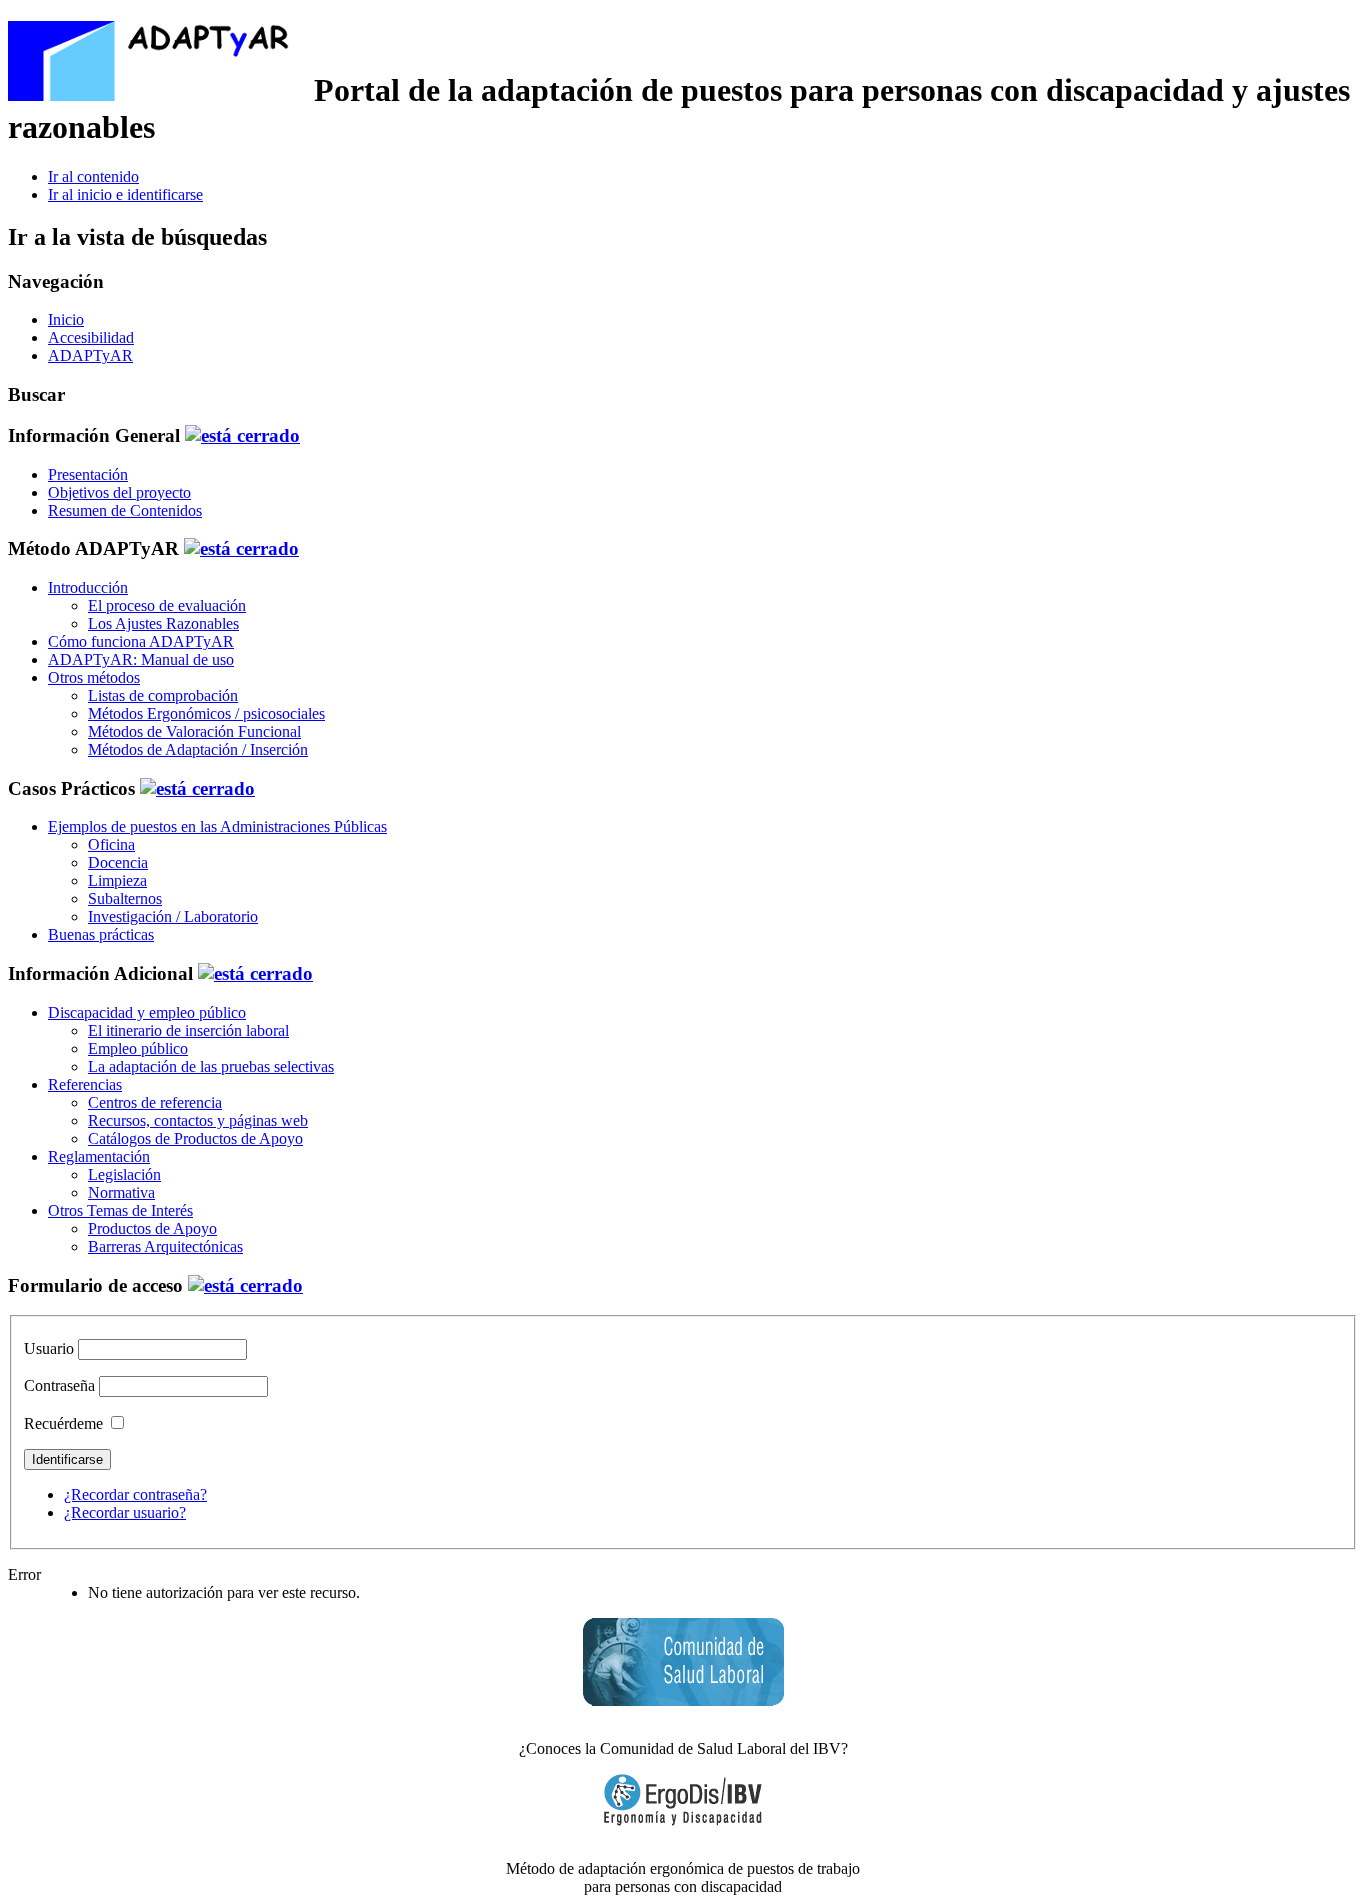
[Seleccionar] (242, 435)
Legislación (124, 1174)
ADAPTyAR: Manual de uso (141, 659)
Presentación (88, 474)
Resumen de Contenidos (125, 510)
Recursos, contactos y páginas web (198, 1120)
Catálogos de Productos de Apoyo (195, 1138)
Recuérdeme (63, 1423)
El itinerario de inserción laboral (188, 1030)
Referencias (85, 1084)
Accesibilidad (91, 337)
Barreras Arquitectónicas (165, 1246)
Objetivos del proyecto (119, 492)
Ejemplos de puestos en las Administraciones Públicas (217, 826)
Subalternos (125, 898)
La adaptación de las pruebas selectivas (211, 1066)
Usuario (49, 1348)
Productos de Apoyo (152, 1228)
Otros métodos (94, 677)
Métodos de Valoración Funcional (194, 731)
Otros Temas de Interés (120, 1210)
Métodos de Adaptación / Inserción (198, 749)
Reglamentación (99, 1156)
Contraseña (59, 1385)
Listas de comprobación (163, 695)
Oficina (111, 844)
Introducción (88, 587)
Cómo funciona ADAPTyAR (141, 641)
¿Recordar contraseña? (135, 1494)
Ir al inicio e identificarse (125, 194)
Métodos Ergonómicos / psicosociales (206, 713)
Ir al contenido (93, 176)
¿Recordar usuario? (125, 1512)
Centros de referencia (155, 1102)
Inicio (66, 319)
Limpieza (117, 880)
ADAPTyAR (90, 355)
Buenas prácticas (101, 934)
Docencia (118, 862)
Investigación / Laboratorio (173, 916)
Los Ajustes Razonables (163, 623)
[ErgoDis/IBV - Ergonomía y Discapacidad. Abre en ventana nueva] (683, 1800)
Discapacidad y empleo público (147, 1012)
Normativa (121, 1192)
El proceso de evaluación (167, 605)
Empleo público (138, 1048)
